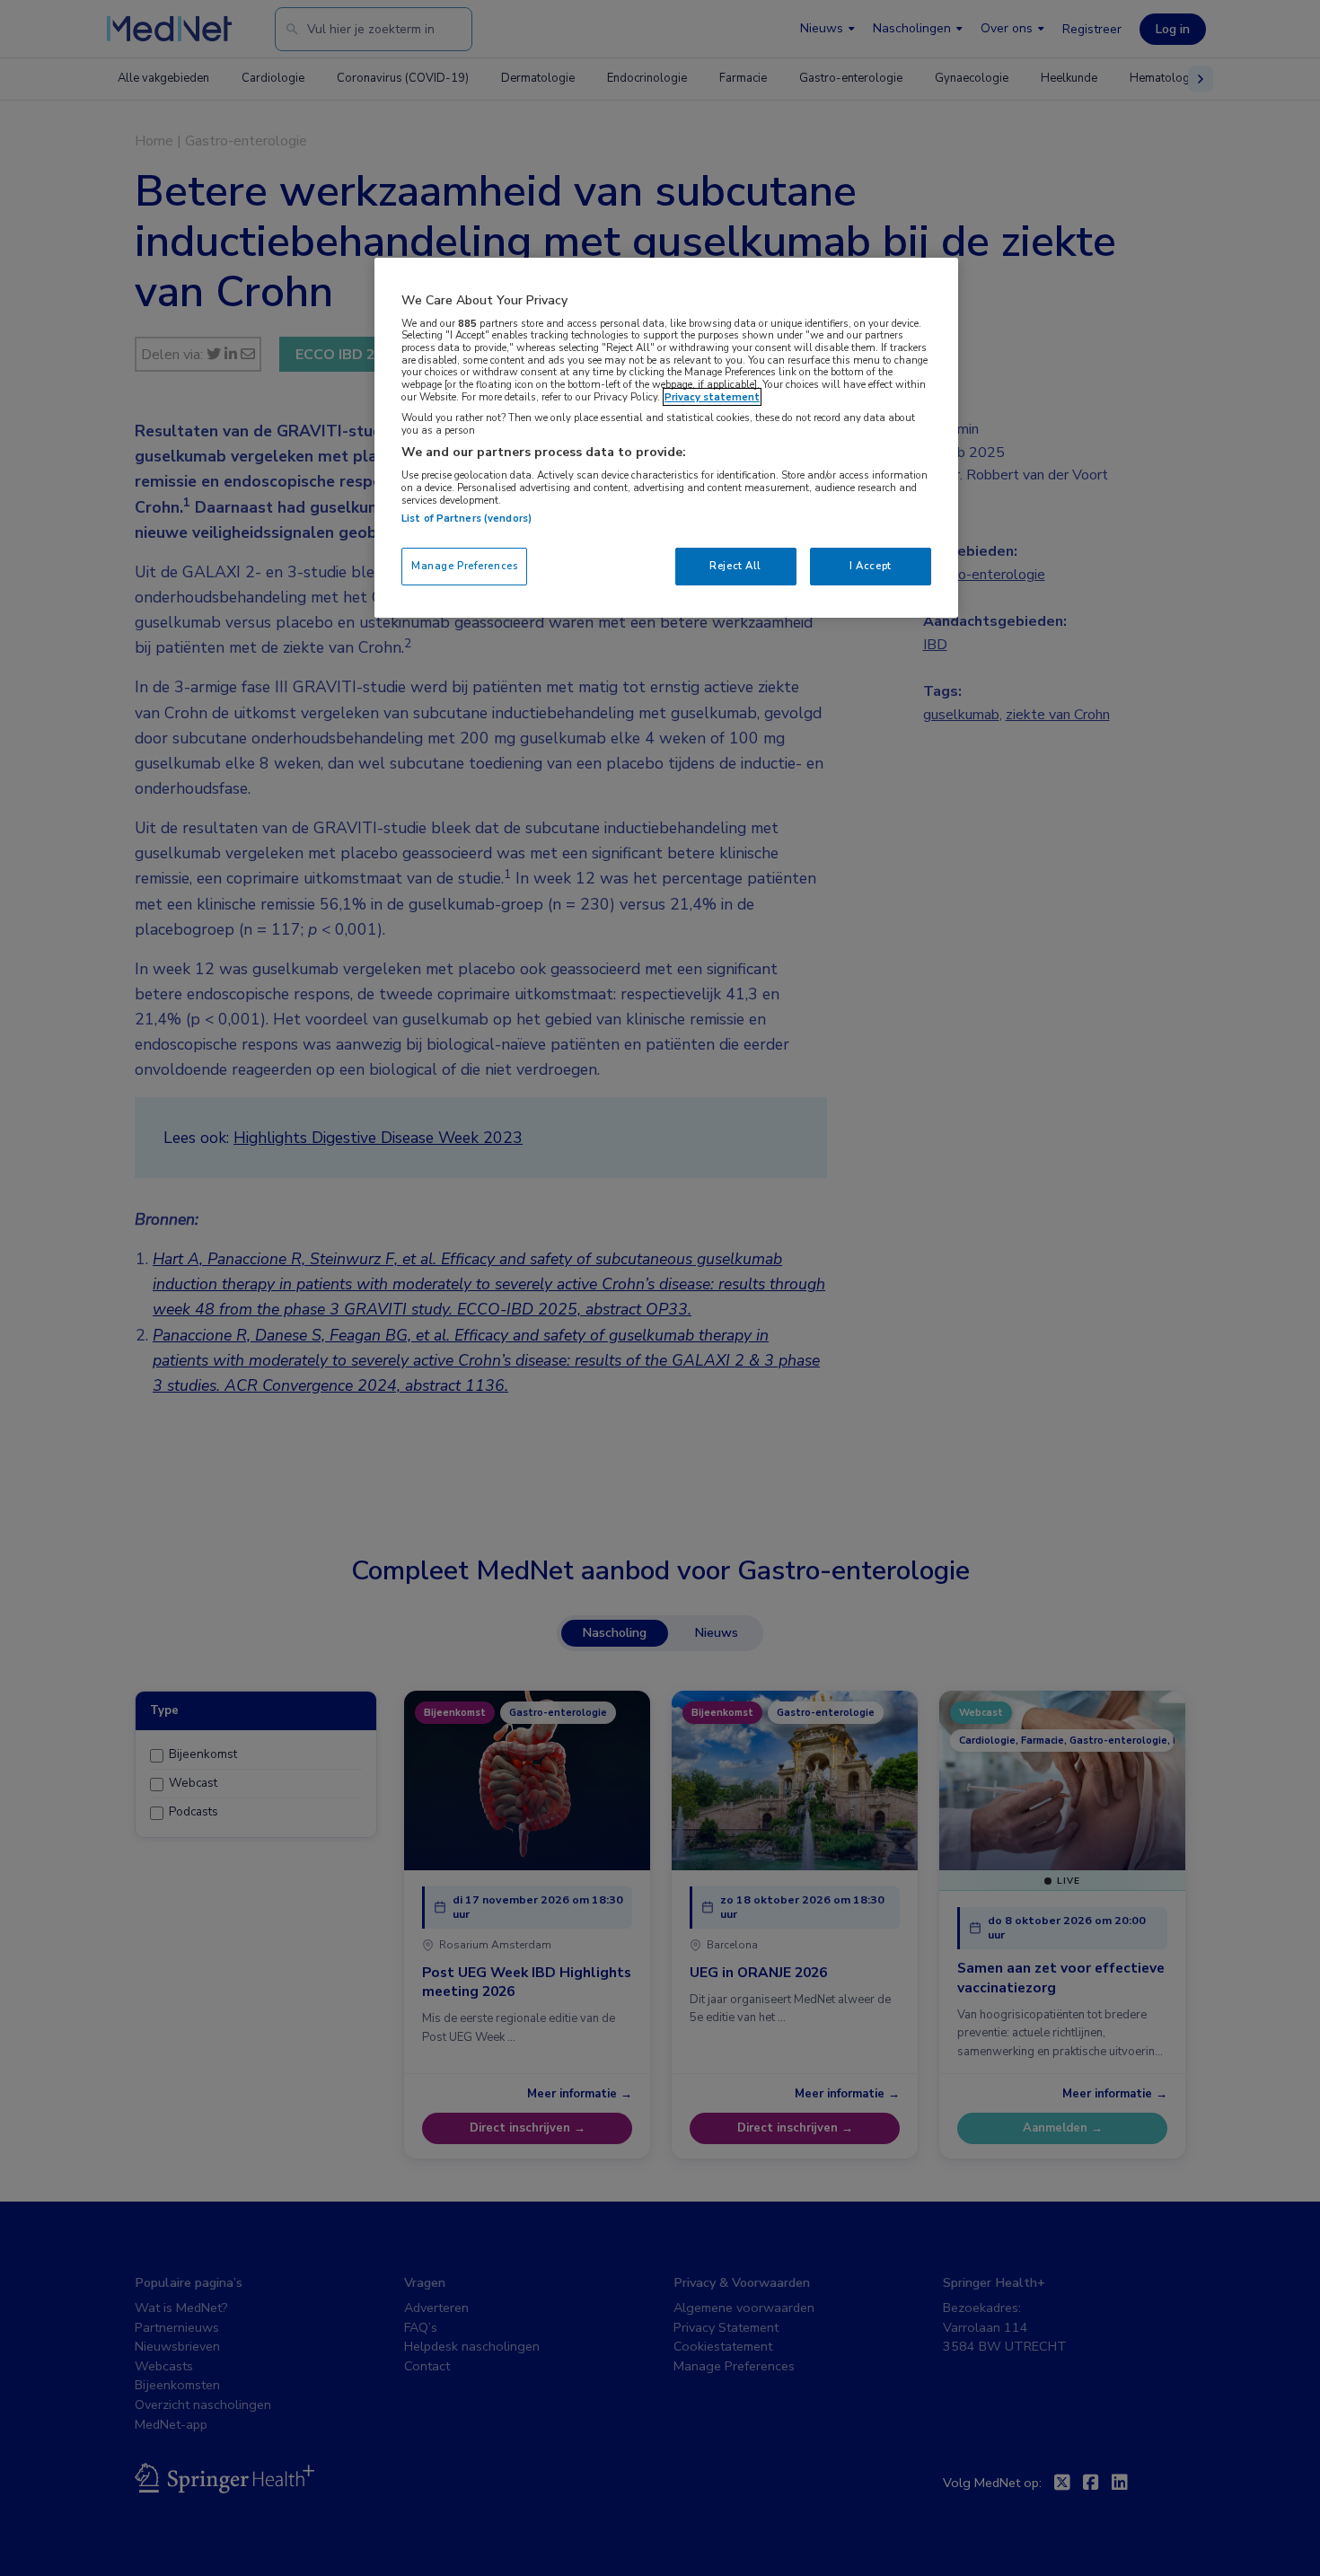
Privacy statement (712, 397)
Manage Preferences (464, 566)
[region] (666, 438)
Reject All (735, 566)
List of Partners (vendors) (466, 518)
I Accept (871, 566)
